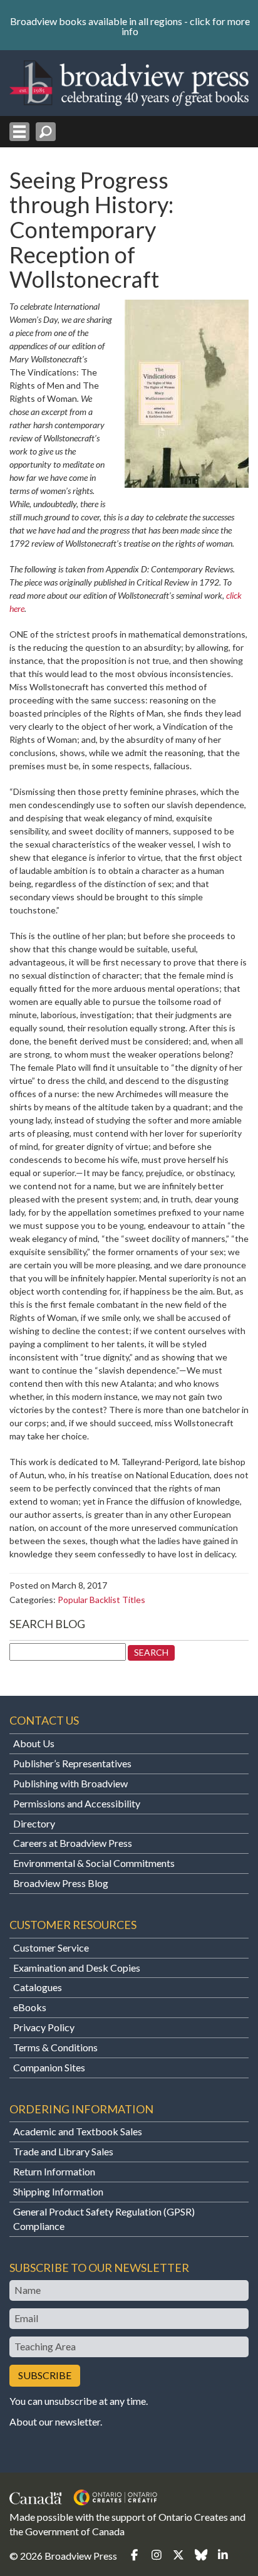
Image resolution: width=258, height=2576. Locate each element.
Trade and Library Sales (63, 2151)
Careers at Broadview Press (73, 1843)
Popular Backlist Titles (101, 1600)
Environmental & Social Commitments (94, 1863)
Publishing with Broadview (70, 1783)
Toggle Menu (19, 132)
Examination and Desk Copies (77, 1968)
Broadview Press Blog (61, 1883)
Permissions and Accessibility (77, 1803)
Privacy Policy (44, 2027)
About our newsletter (55, 2421)
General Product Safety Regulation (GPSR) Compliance (104, 2219)
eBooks (30, 2007)
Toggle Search (46, 132)
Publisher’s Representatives (72, 1763)
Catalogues (38, 1987)
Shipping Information (58, 2191)
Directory (34, 1823)
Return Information (54, 2171)
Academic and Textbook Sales (78, 2131)
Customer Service (51, 1948)
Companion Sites (49, 2067)
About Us (34, 1743)
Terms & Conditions (55, 2047)
